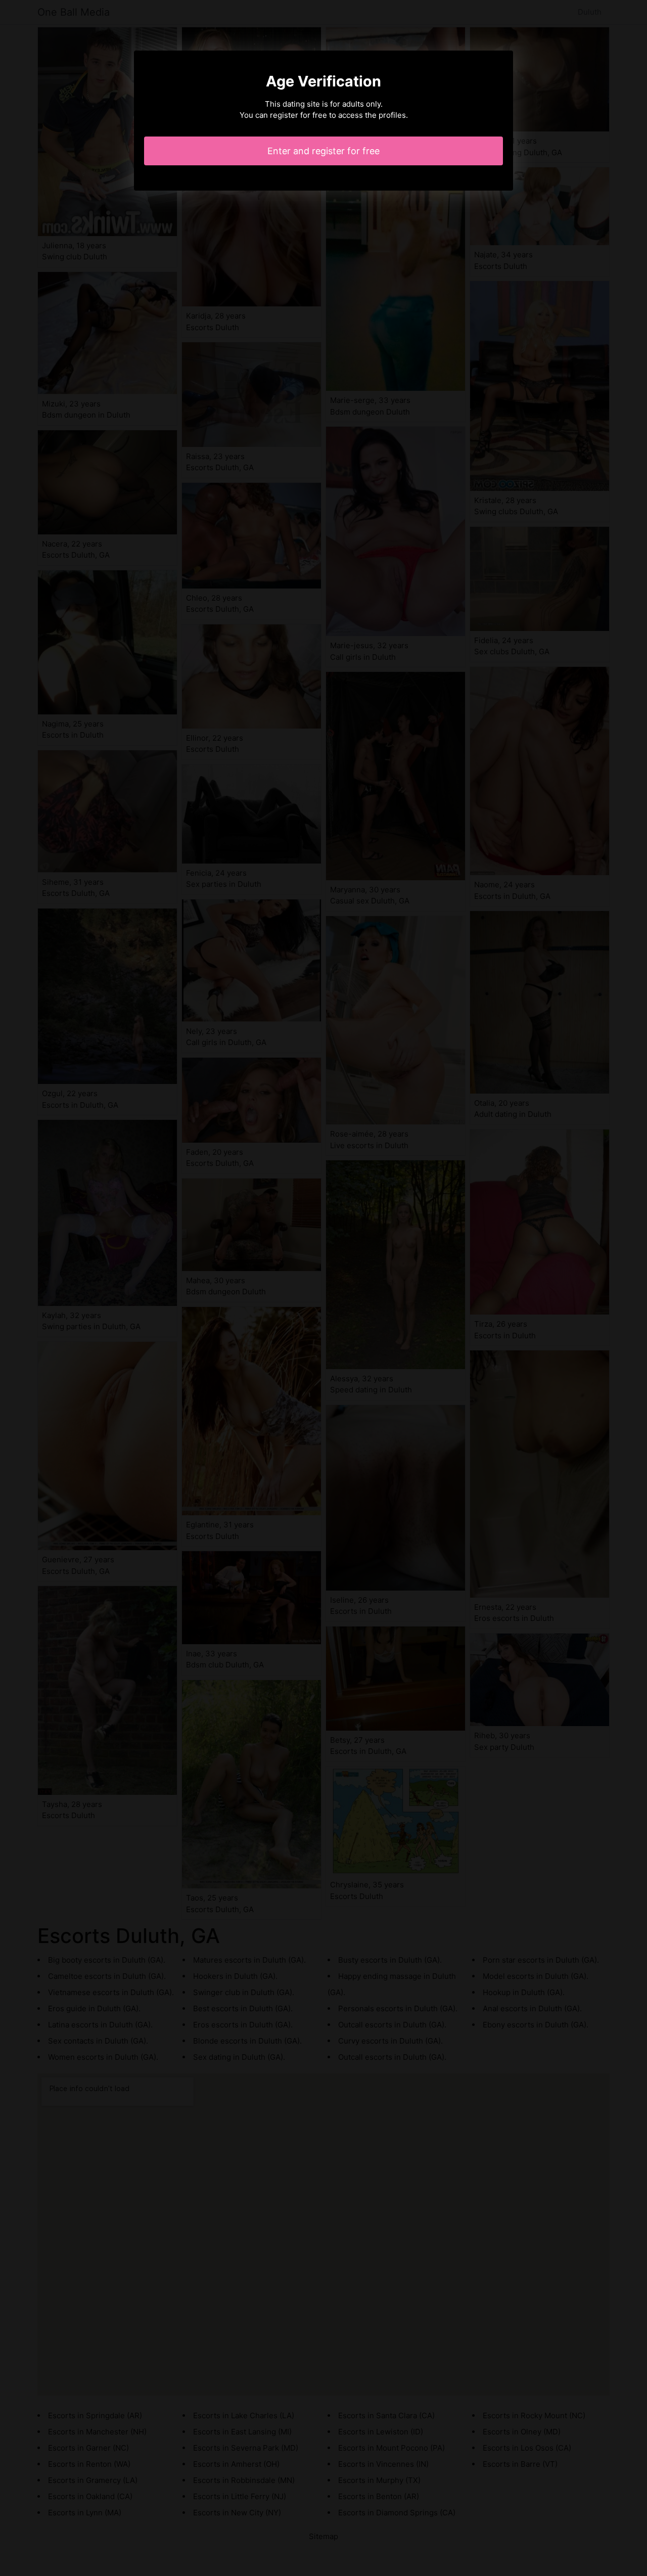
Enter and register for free (323, 151)
